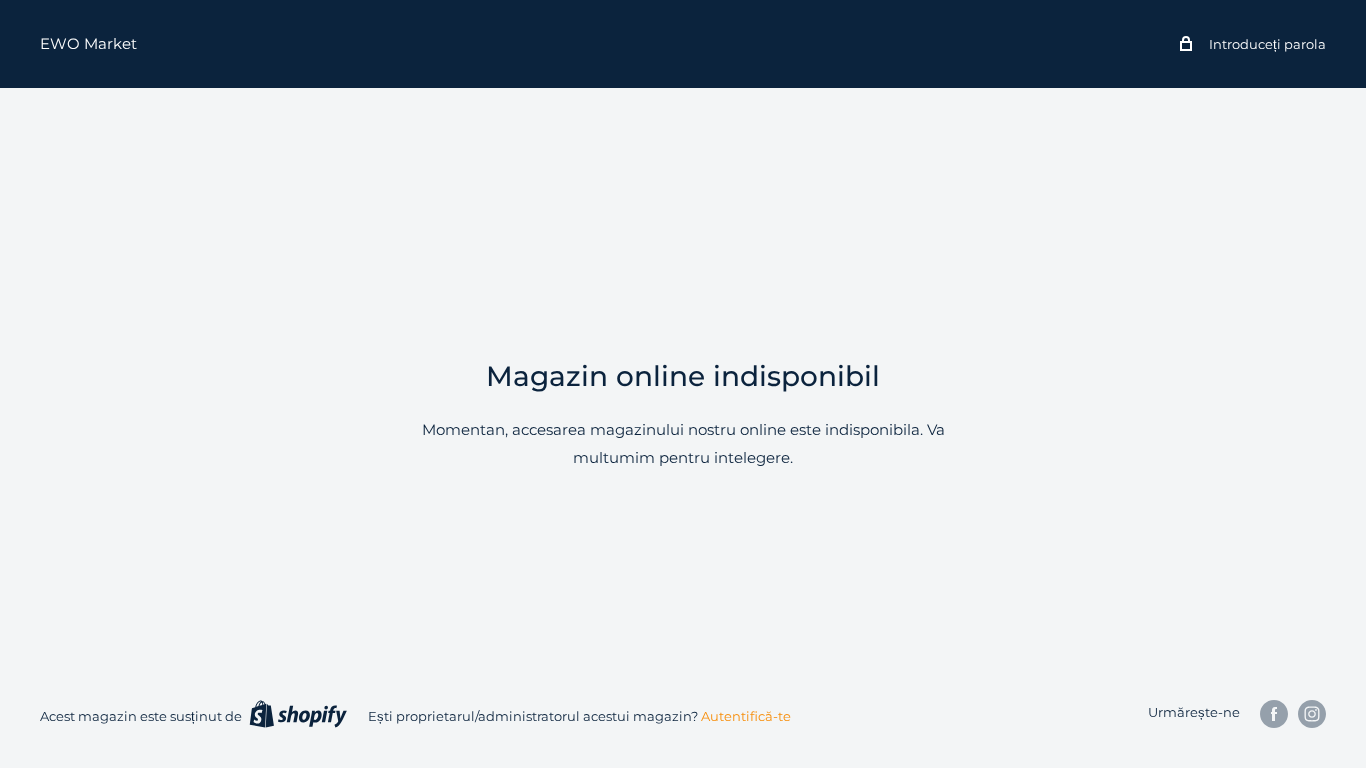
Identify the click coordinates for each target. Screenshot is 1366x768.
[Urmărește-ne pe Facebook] (1274, 714)
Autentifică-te (746, 716)
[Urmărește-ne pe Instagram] (1312, 714)
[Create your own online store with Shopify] (298, 714)
